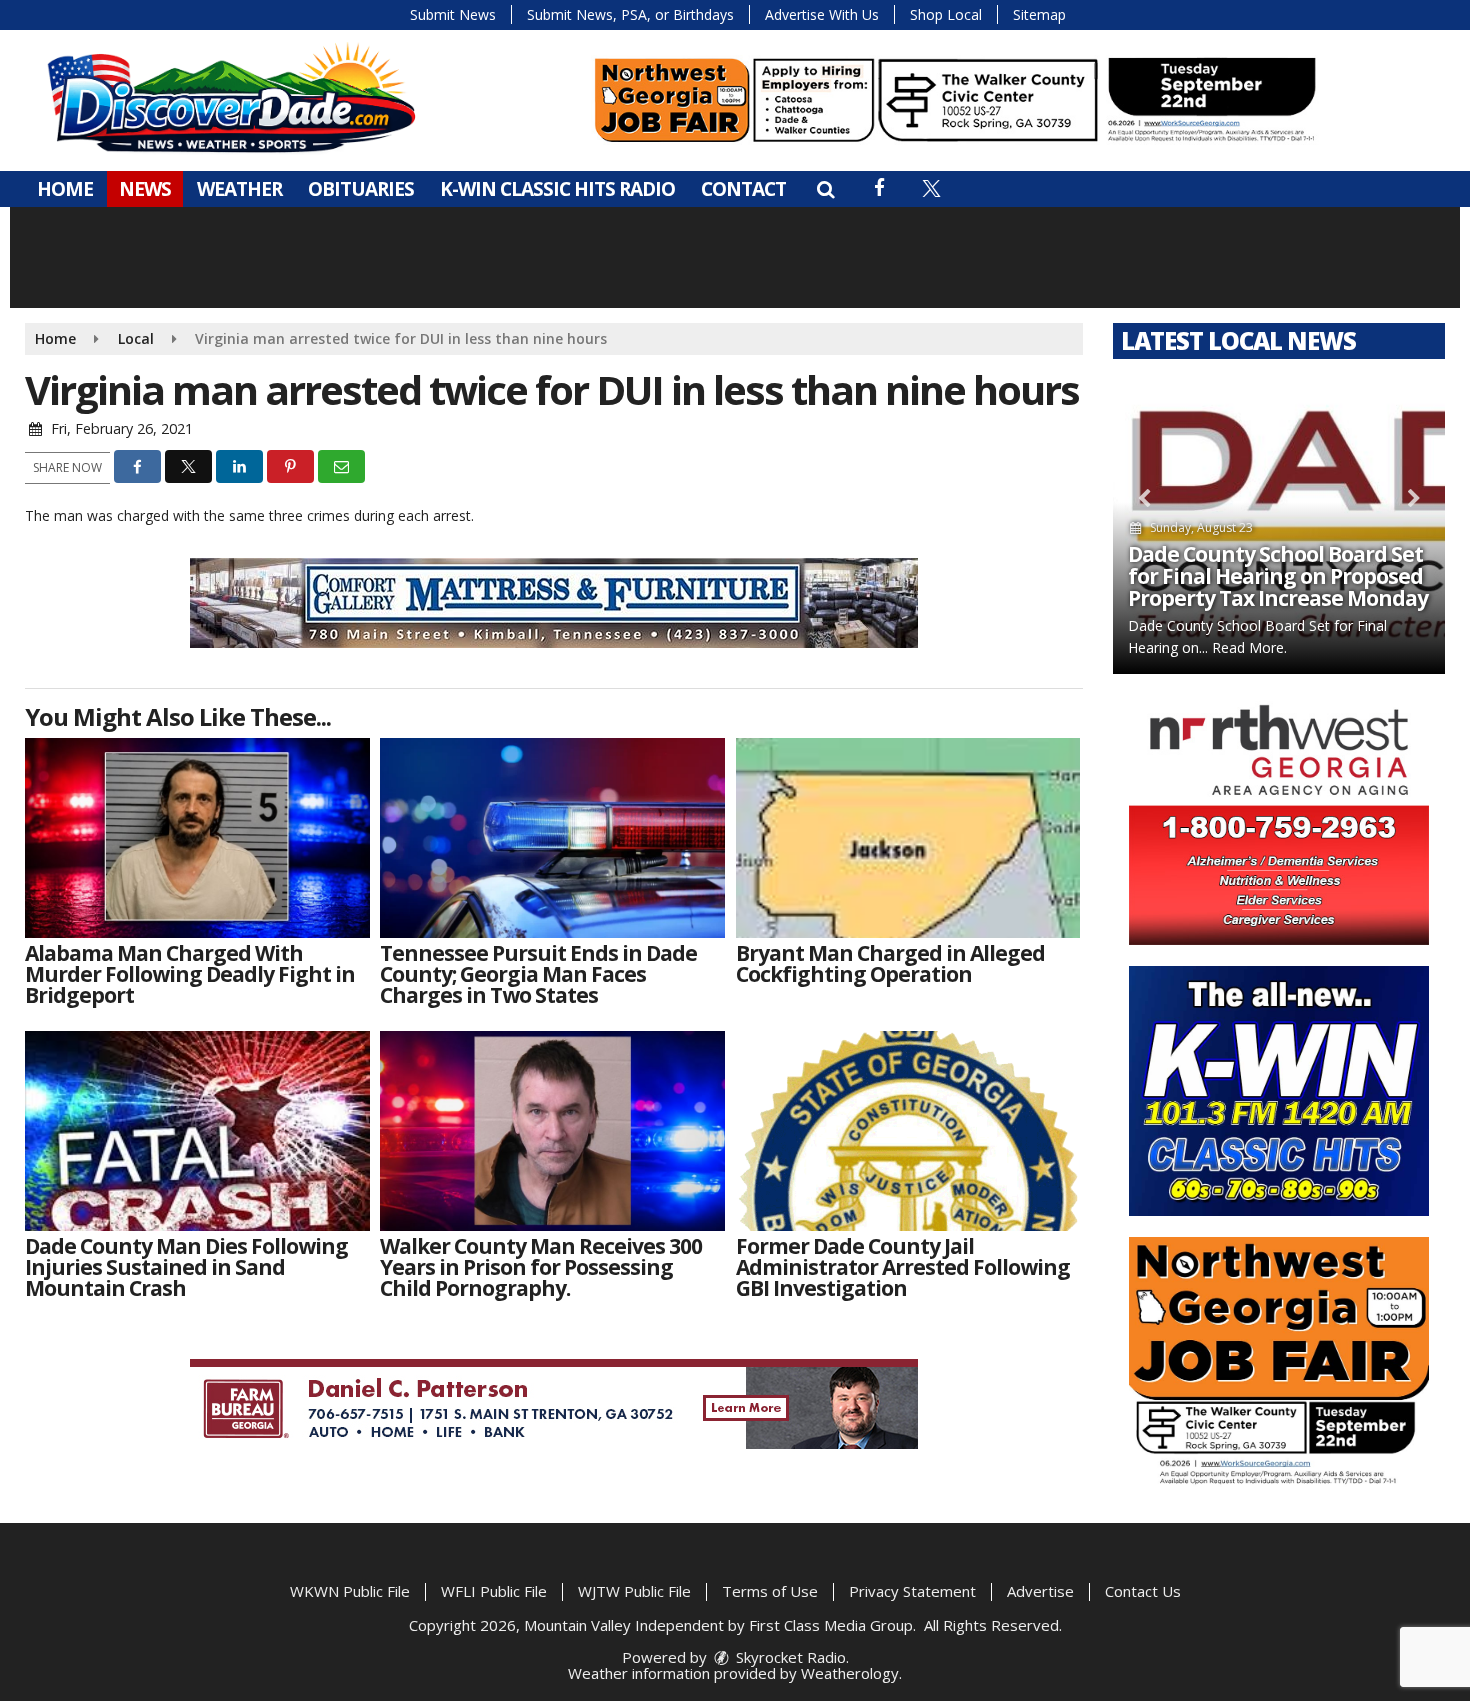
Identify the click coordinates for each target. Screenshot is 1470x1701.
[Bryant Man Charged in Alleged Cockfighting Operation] (908, 838)
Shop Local (946, 14)
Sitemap (1039, 14)
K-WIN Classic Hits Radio (557, 189)
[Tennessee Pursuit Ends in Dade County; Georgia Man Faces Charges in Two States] (552, 838)
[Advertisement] (955, 100)
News (145, 189)
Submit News (453, 14)
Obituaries (361, 189)
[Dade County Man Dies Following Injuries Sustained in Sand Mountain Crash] (197, 1131)
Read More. (1249, 647)
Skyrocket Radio (789, 1657)
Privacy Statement (912, 1591)
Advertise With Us (822, 14)
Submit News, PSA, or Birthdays (630, 14)
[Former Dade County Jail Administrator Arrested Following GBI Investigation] (908, 1131)
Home (65, 189)
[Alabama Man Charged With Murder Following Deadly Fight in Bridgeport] (197, 838)
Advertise (1040, 1591)
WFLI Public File (494, 1591)
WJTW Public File (634, 1591)
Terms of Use (770, 1591)
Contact (743, 189)
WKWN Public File (350, 1591)
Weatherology (850, 1673)
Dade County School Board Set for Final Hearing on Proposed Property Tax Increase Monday (1278, 576)
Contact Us (1143, 1591)
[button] (825, 189)
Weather (239, 189)
